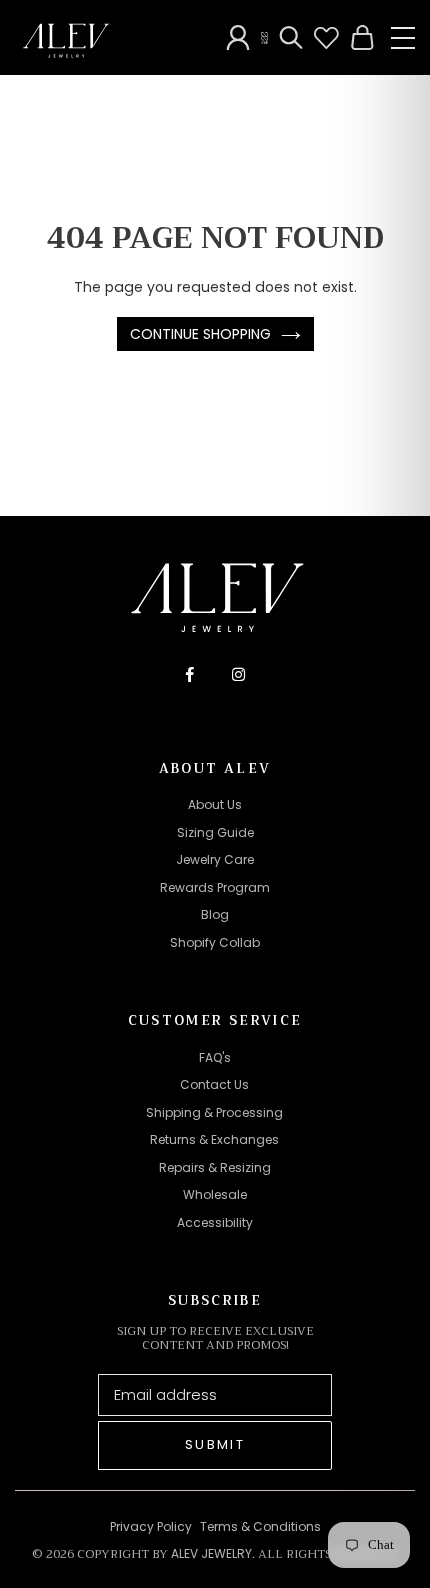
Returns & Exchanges (214, 1139)
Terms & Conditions (260, 1526)
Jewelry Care (215, 859)
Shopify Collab (215, 942)
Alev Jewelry (211, 1553)
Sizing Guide (215, 832)
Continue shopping (200, 334)
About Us (215, 804)
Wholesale (215, 1194)
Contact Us (214, 1084)
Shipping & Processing (214, 1112)
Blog (215, 914)
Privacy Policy (151, 1526)
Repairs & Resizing (215, 1167)
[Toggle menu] (403, 38)
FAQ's (215, 1057)
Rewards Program (215, 887)
